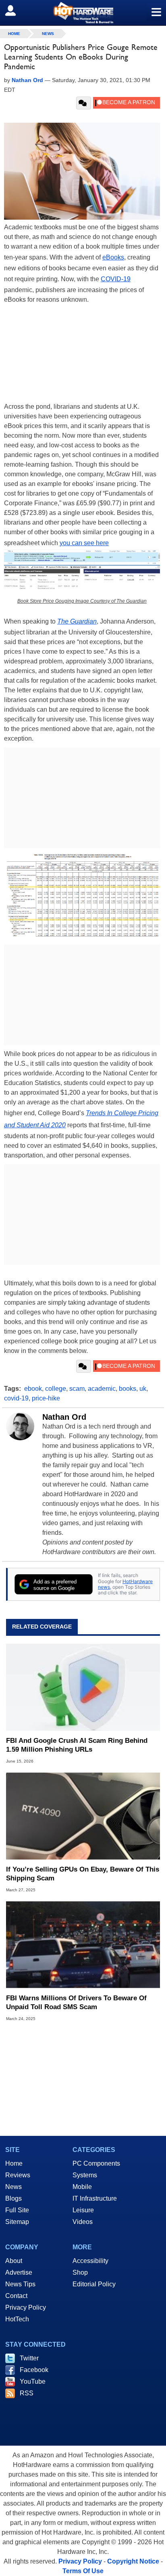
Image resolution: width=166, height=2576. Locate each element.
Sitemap (17, 2222)
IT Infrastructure (95, 2198)
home (14, 34)
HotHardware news (125, 1584)
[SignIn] (16, 10)
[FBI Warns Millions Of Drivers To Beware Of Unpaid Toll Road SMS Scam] (83, 1945)
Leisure (83, 2210)
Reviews (18, 2175)
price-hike (46, 1398)
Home (14, 2163)
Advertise (19, 2272)
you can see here (84, 543)
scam (77, 1389)
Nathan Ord (64, 1417)
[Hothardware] (83, 13)
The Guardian (77, 621)
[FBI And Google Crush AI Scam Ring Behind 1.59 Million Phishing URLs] (83, 1687)
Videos (83, 2222)
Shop (80, 2272)
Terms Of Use (83, 2571)
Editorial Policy (94, 2284)
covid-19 (16, 1398)
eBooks (113, 257)
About (14, 2261)
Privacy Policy (26, 2307)
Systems (85, 2175)
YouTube (33, 2381)
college (56, 1389)
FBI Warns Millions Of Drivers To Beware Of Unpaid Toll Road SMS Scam (76, 2003)
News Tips (20, 2284)
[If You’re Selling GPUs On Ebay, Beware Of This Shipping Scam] (83, 1816)
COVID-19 (116, 279)
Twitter (29, 2358)
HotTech (17, 2319)
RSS (27, 2393)
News (48, 34)
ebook (33, 1389)
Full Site (17, 2210)
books (128, 1389)
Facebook (34, 2370)
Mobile (82, 2187)
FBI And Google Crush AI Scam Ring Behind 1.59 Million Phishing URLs (77, 1745)
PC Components (96, 2163)
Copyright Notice (133, 2561)
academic (102, 1389)
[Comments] (84, 103)
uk (143, 1389)
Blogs (13, 2198)
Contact (16, 2296)
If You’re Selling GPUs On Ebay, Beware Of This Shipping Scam (83, 1874)
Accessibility (90, 2261)
